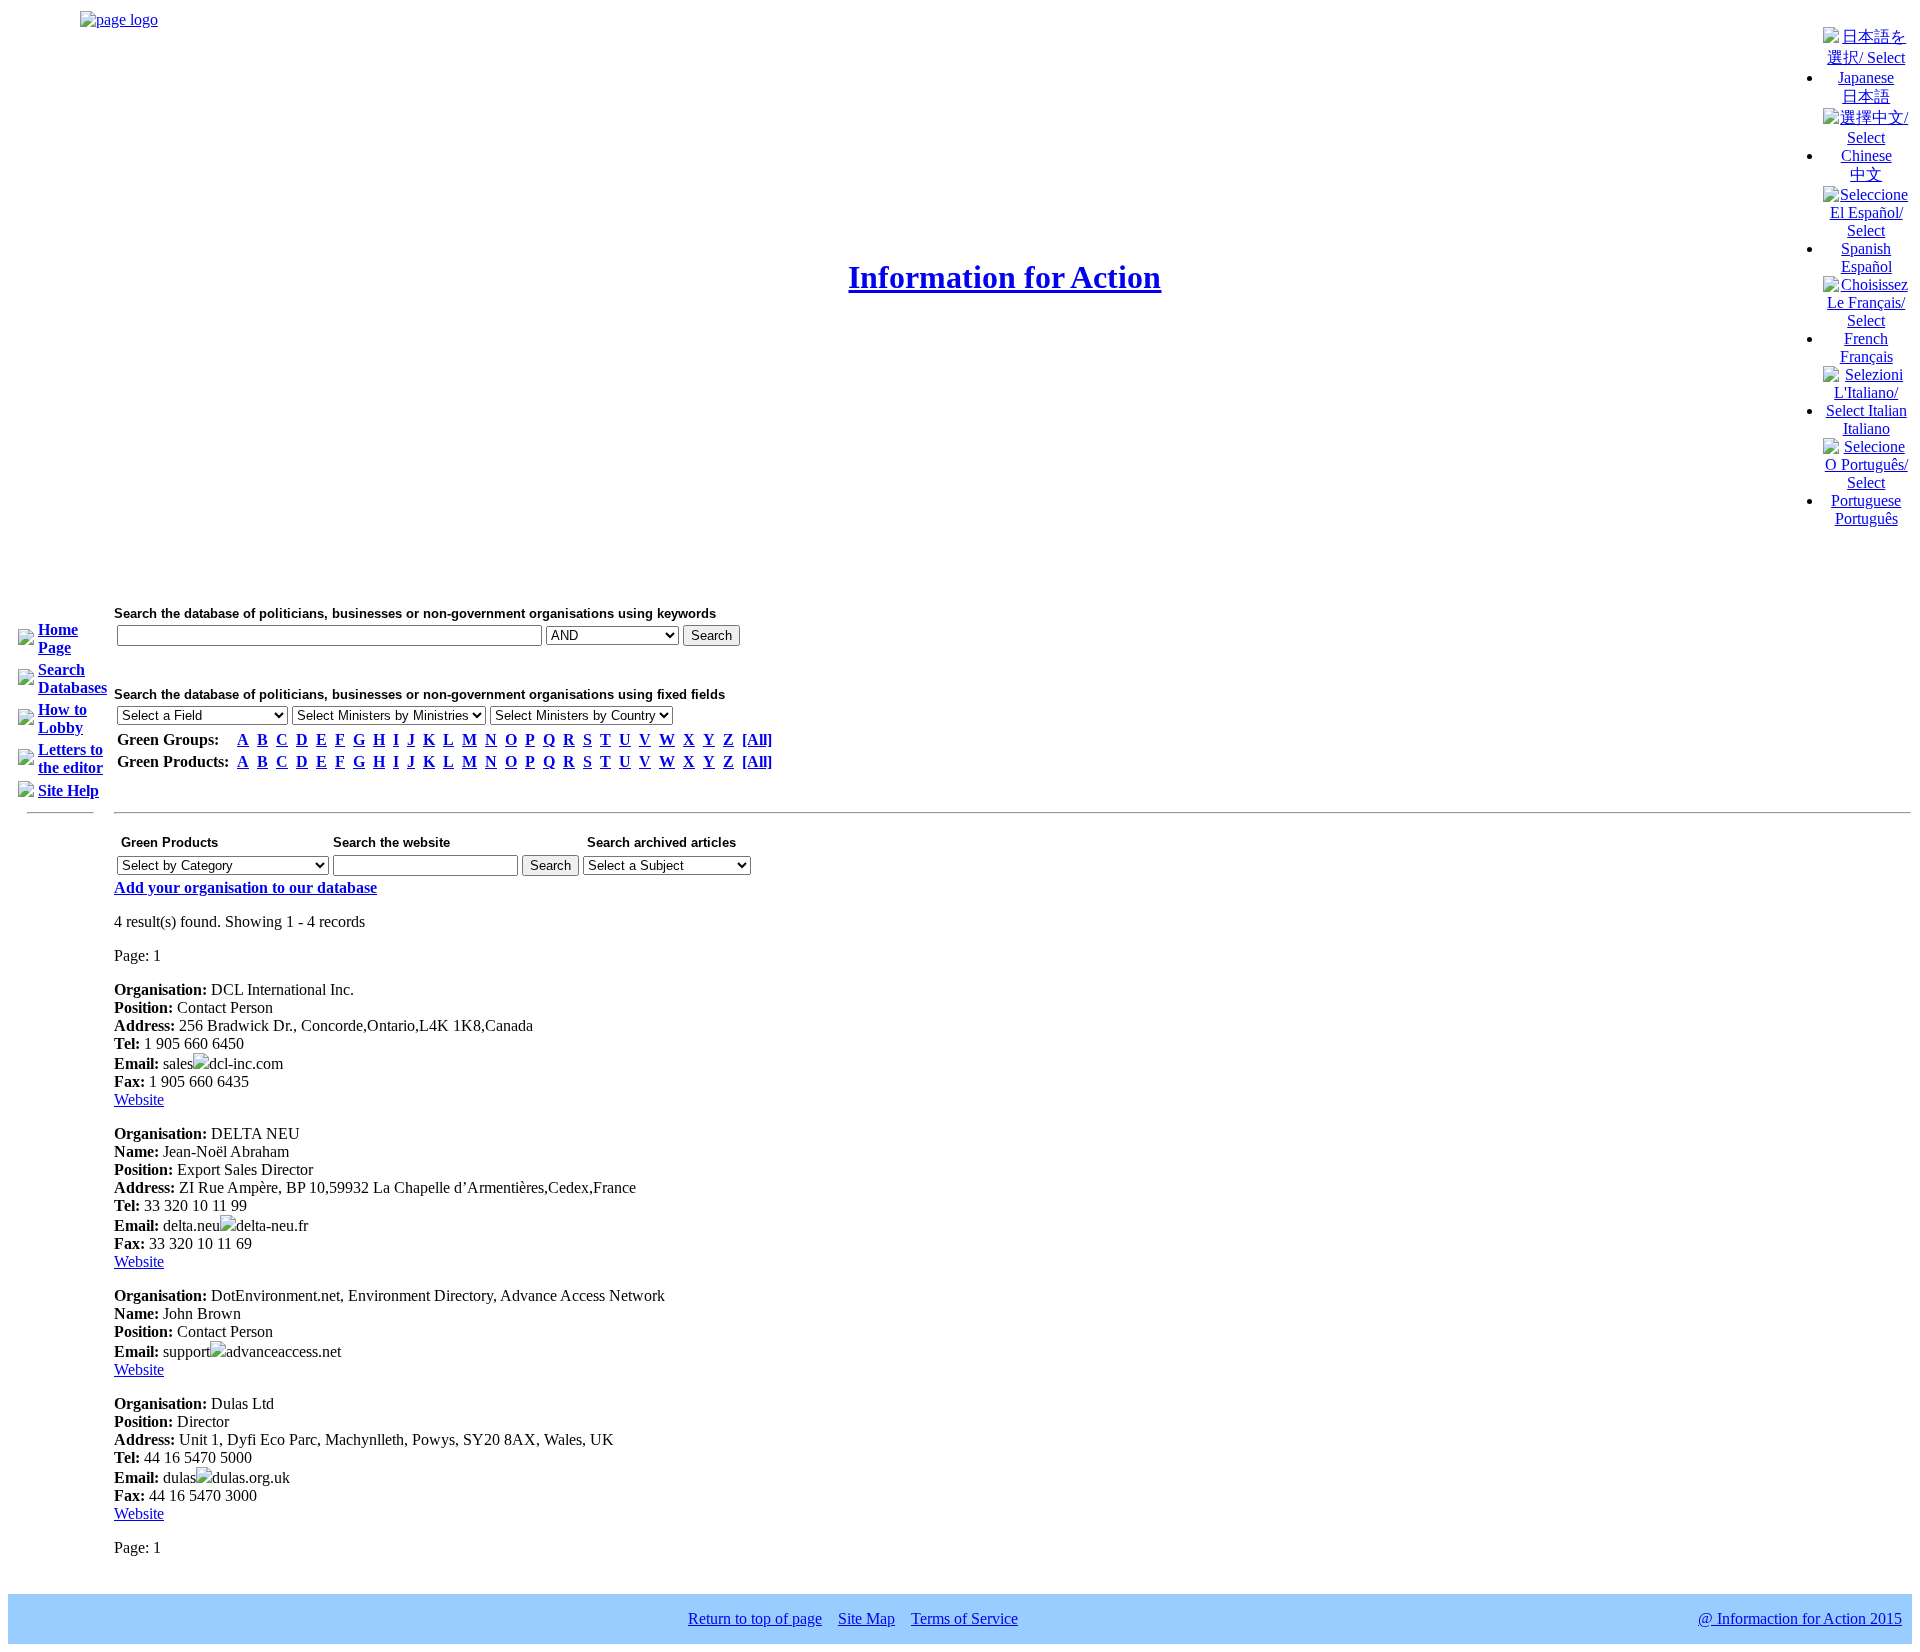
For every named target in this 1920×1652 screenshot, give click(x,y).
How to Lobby (62, 718)
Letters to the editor (70, 758)
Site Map (866, 1618)
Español (1866, 266)
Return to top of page (755, 1618)
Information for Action (1004, 277)
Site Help (68, 790)
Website (139, 1099)
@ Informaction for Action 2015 (1800, 1618)
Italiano (1866, 428)
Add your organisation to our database (245, 887)
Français (1866, 356)
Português (1866, 518)
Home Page (58, 638)
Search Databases (72, 678)
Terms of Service (964, 1618)
